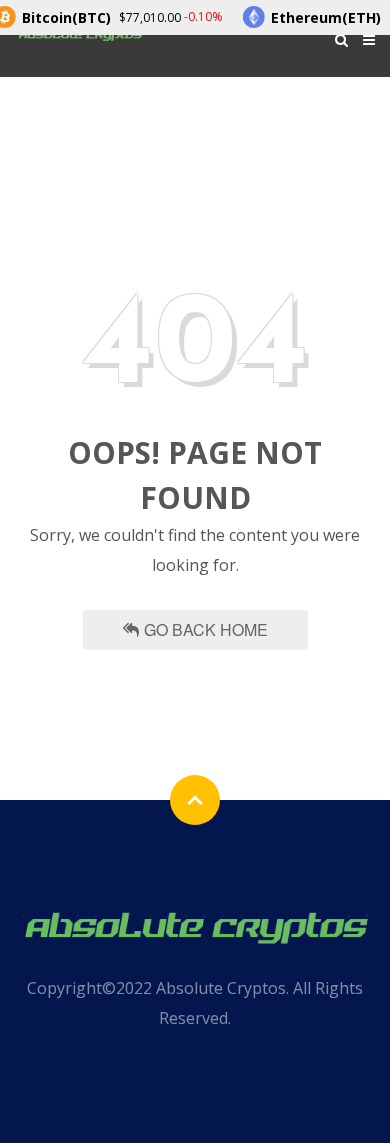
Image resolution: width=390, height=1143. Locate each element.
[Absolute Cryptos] (195, 925)
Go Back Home (206, 629)
